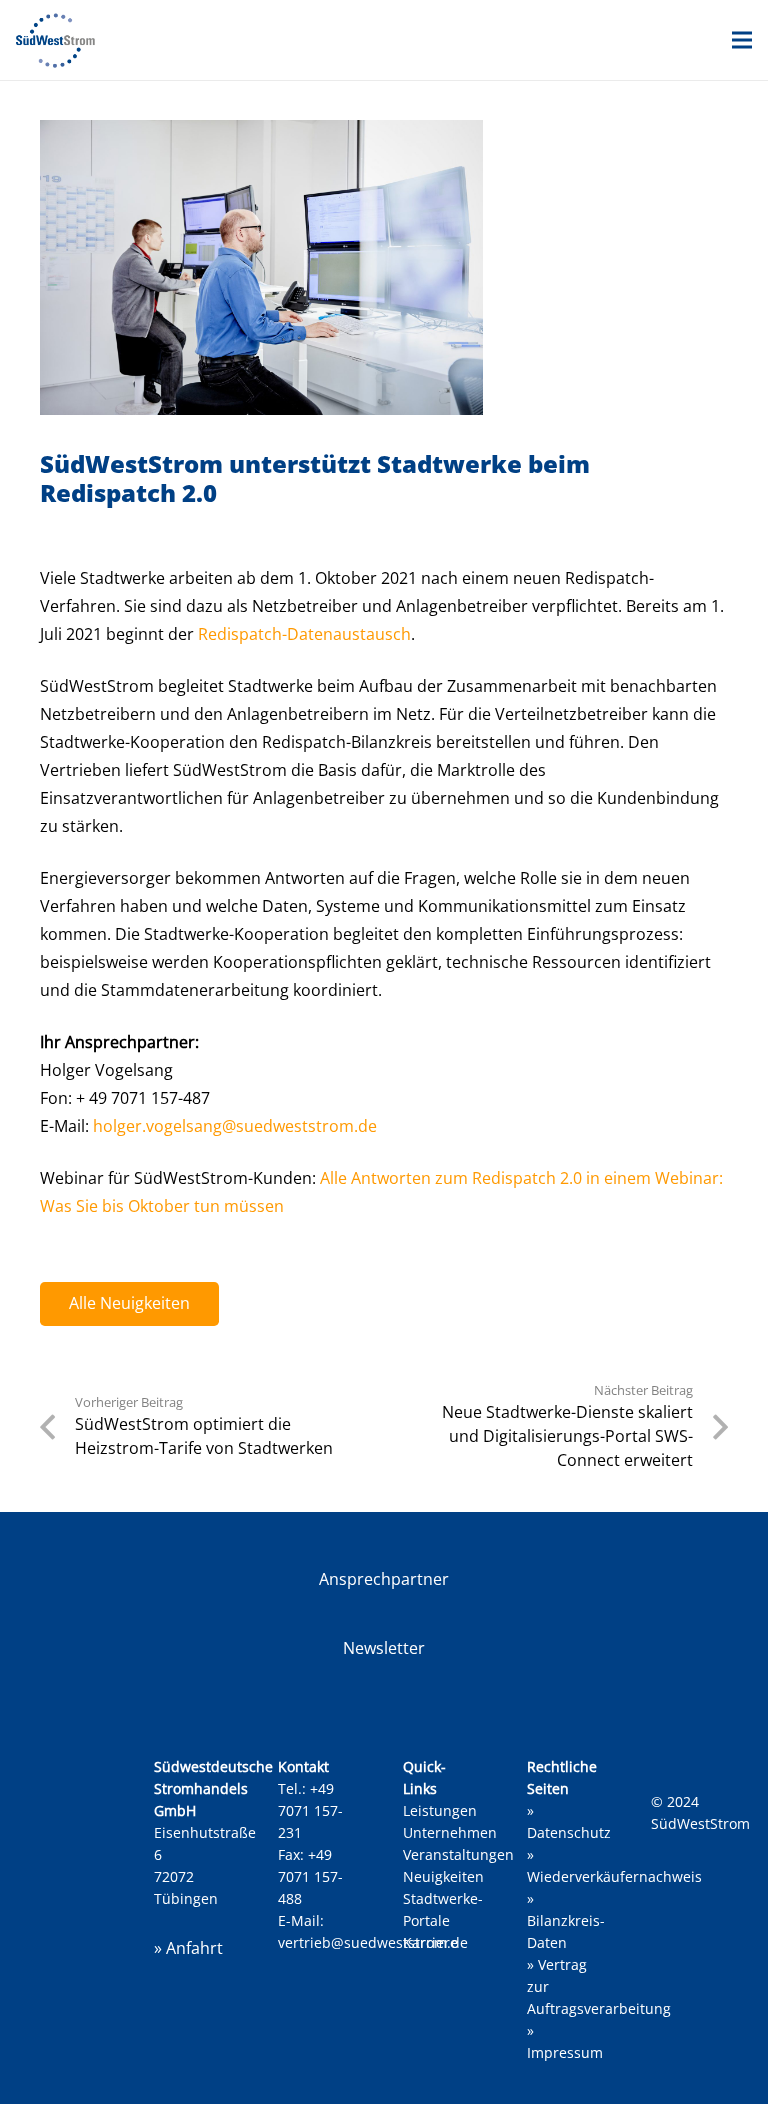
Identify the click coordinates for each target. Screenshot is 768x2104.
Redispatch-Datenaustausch (304, 634)
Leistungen (440, 1810)
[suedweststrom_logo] (56, 40)
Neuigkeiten (443, 1876)
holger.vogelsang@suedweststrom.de (235, 1126)
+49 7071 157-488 (310, 1876)
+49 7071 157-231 (310, 1810)
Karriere (430, 1942)
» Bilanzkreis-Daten (566, 1920)
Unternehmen (450, 1832)
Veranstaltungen (458, 1854)
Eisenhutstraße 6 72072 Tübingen (213, 1832)
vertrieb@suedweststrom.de (373, 1942)
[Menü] (742, 40)
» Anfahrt (188, 1948)
